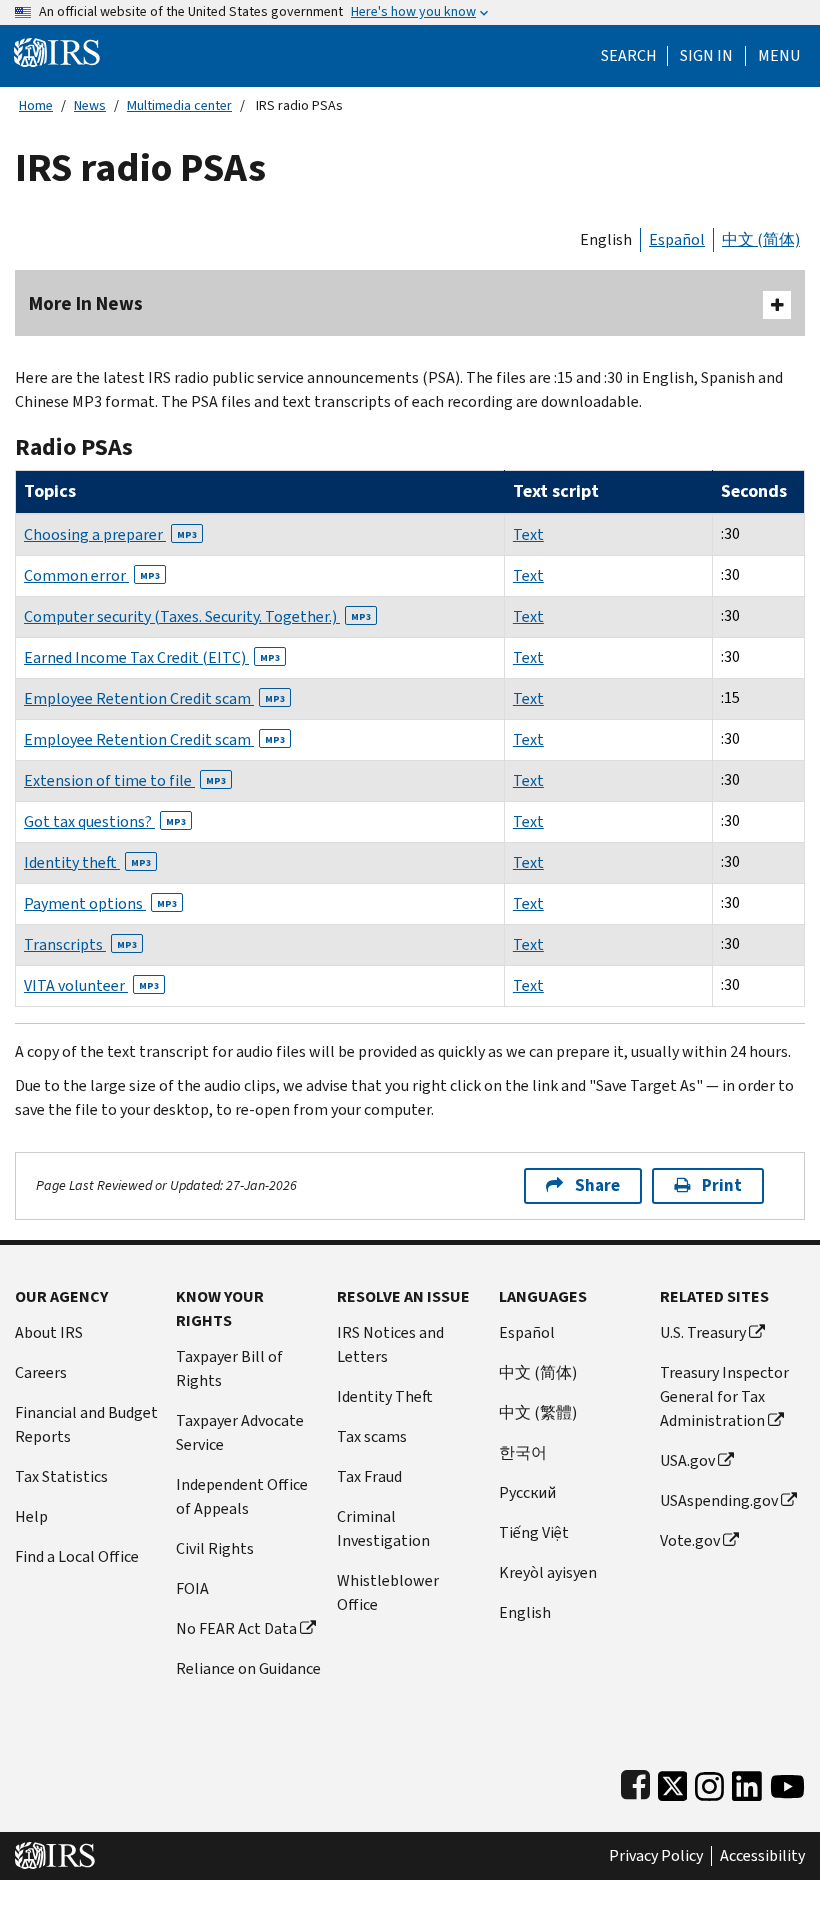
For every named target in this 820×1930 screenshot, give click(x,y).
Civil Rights (215, 1548)
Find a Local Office (77, 1556)
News (90, 105)
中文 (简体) (761, 239)
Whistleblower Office (388, 1592)
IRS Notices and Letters (390, 1344)
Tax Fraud (369, 1476)
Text (528, 534)
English (606, 239)
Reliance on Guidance (248, 1668)
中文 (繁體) (538, 1412)
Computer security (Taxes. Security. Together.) (197, 616)
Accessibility (762, 1856)
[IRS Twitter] (673, 1782)
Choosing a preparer (110, 534)
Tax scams (372, 1436)
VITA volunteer (91, 985)
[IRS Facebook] (635, 1782)
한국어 (523, 1452)
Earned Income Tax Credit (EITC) (152, 657)
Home (36, 105)
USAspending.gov (719, 1500)
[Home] (57, 51)
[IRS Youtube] (787, 1782)
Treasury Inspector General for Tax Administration (724, 1396)
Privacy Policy (656, 1856)
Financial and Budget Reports (86, 1424)
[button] (706, 56)
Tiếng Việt (534, 1532)
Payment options (100, 903)
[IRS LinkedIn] (747, 1782)
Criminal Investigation (383, 1528)
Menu (779, 56)
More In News (86, 303)
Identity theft (87, 862)
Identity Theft (385, 1396)
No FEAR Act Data (236, 1628)
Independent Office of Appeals (242, 1496)
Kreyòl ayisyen (548, 1572)
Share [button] (597, 1185)
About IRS (49, 1332)
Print (722, 1185)
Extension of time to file (125, 780)
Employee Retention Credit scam (154, 698)
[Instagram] (709, 1782)
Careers (41, 1372)
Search (629, 56)
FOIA (192, 1588)
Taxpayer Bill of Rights (229, 1368)
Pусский (527, 1492)
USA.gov (687, 1460)
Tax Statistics (61, 1476)
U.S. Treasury (703, 1332)
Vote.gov (690, 1540)
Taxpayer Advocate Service (240, 1432)
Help (31, 1516)
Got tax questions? (105, 821)
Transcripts (80, 944)
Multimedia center (179, 105)
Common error (92, 575)
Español (677, 239)
